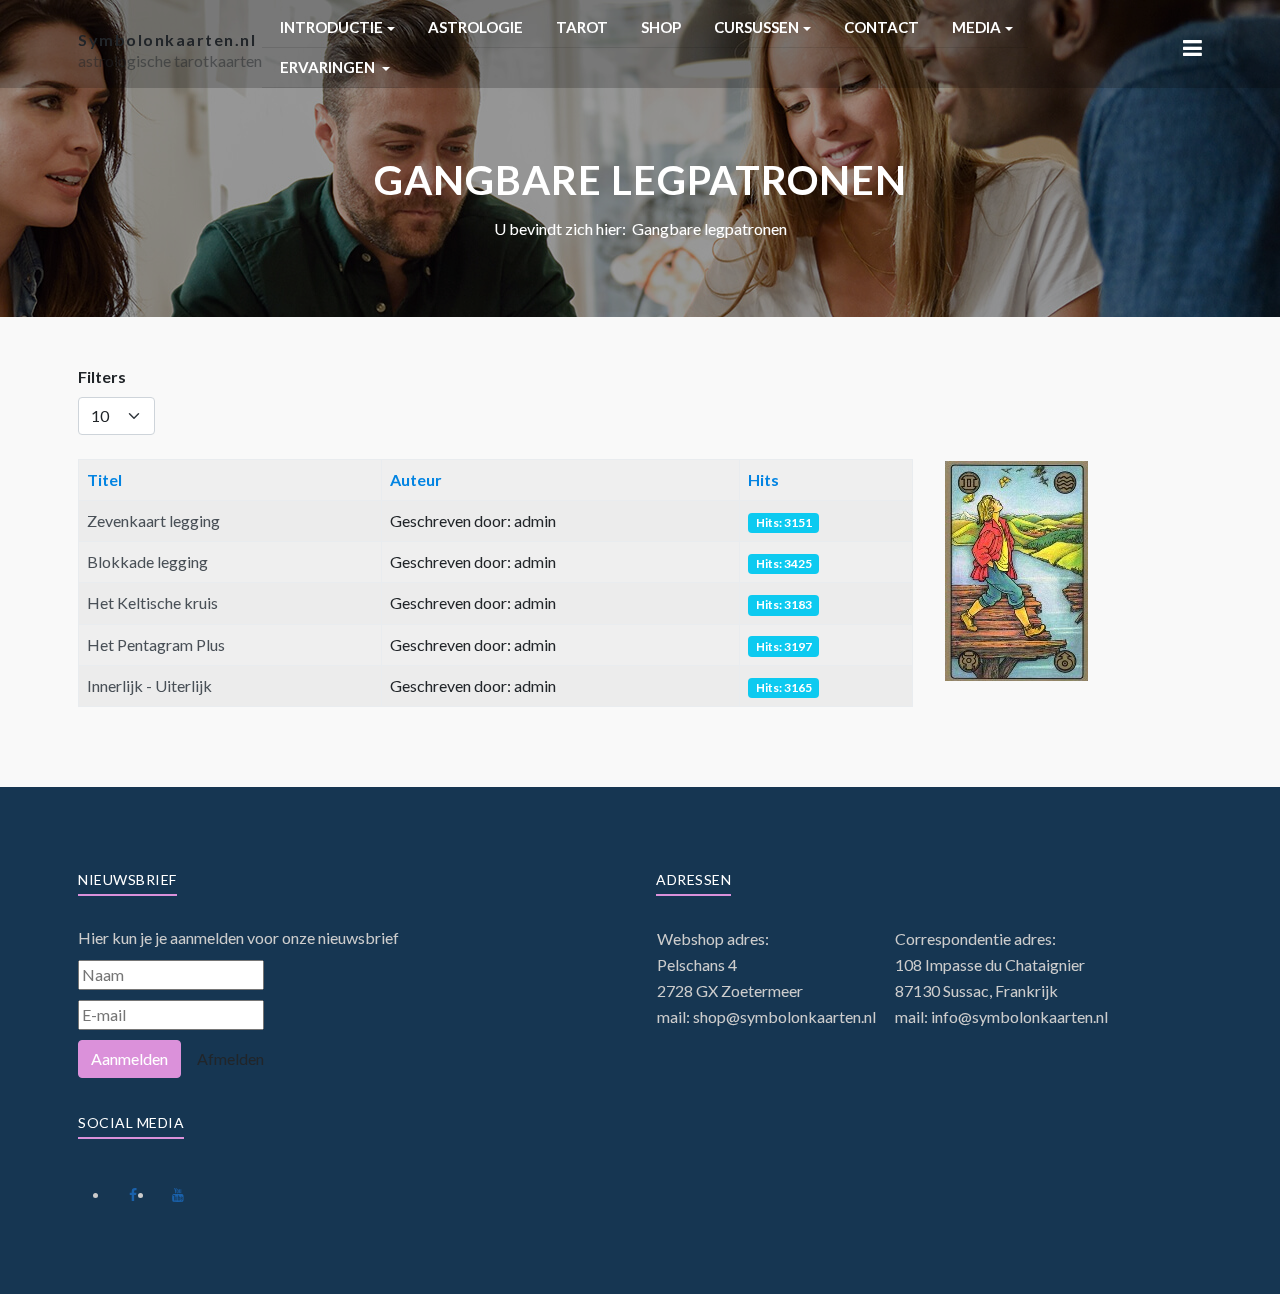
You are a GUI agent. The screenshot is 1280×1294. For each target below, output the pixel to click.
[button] (337, 27)
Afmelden (230, 1058)
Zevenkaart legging (153, 520)
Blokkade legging (147, 561)
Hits (763, 479)
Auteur (416, 479)
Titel (104, 479)
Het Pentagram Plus (156, 644)
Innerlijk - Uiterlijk (149, 685)
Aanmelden (129, 1058)
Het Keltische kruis (152, 602)
